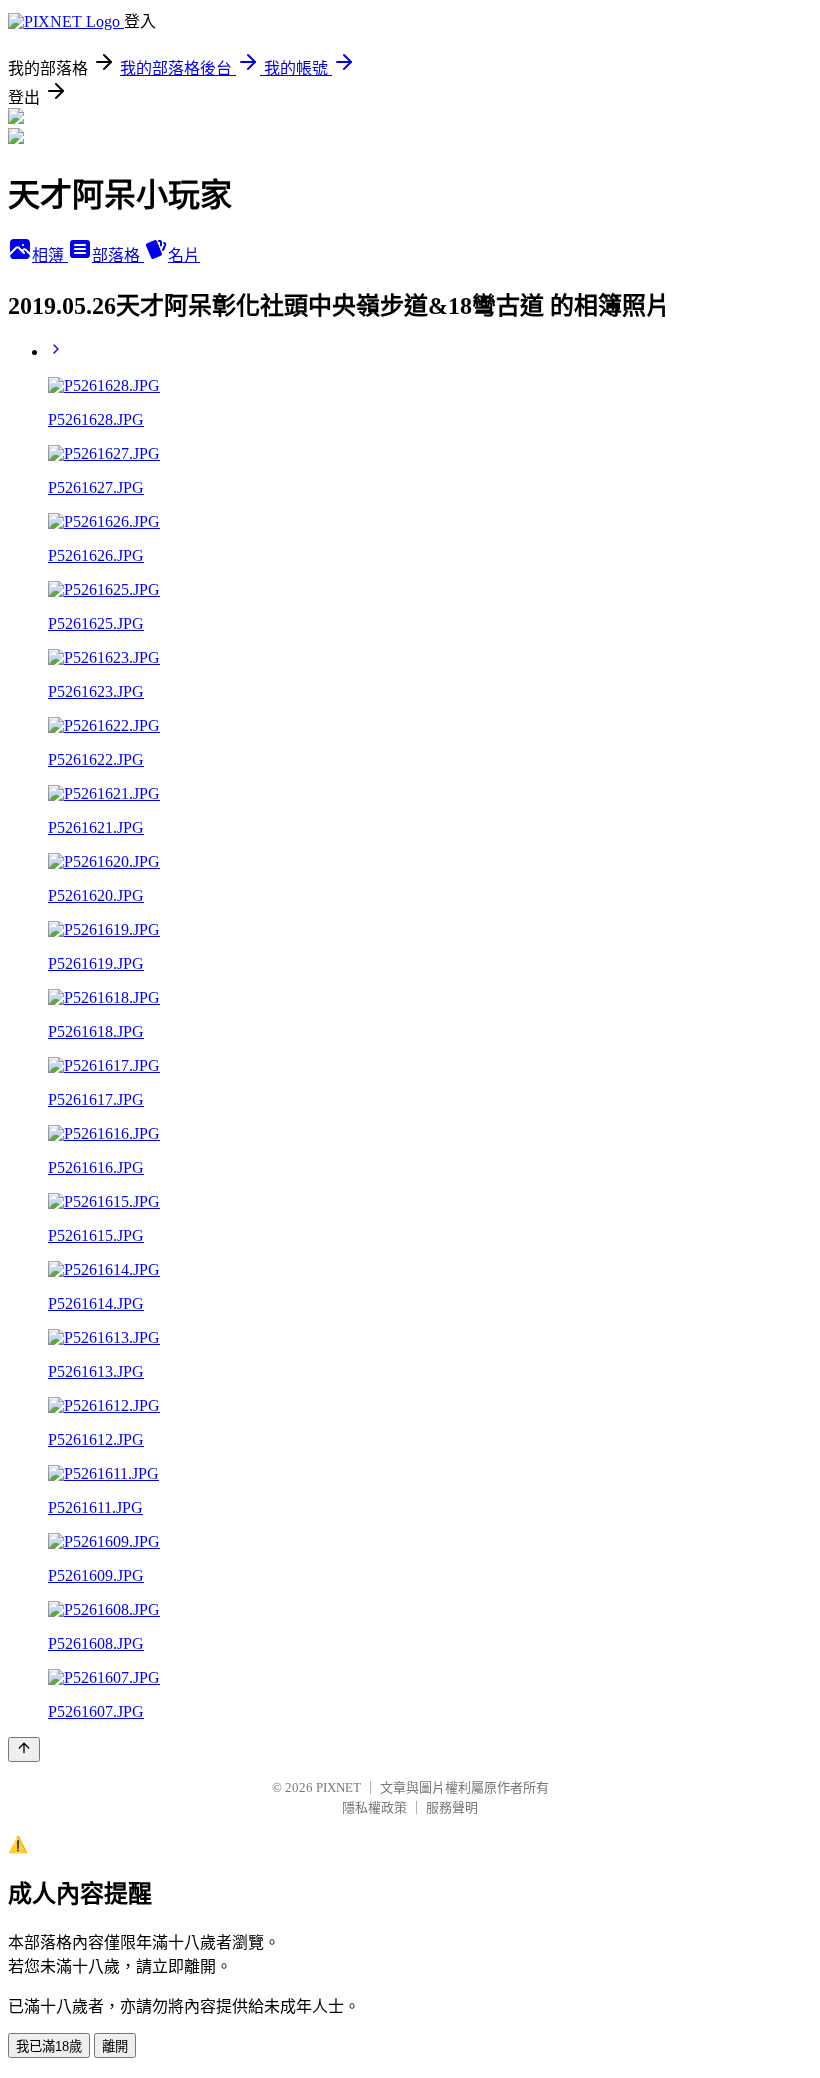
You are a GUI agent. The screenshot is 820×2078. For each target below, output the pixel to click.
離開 (115, 2046)
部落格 (118, 255)
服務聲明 (452, 1807)
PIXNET (338, 1787)
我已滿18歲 (49, 2046)
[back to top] (24, 1749)
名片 (184, 255)
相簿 (50, 255)
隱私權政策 (374, 1807)
